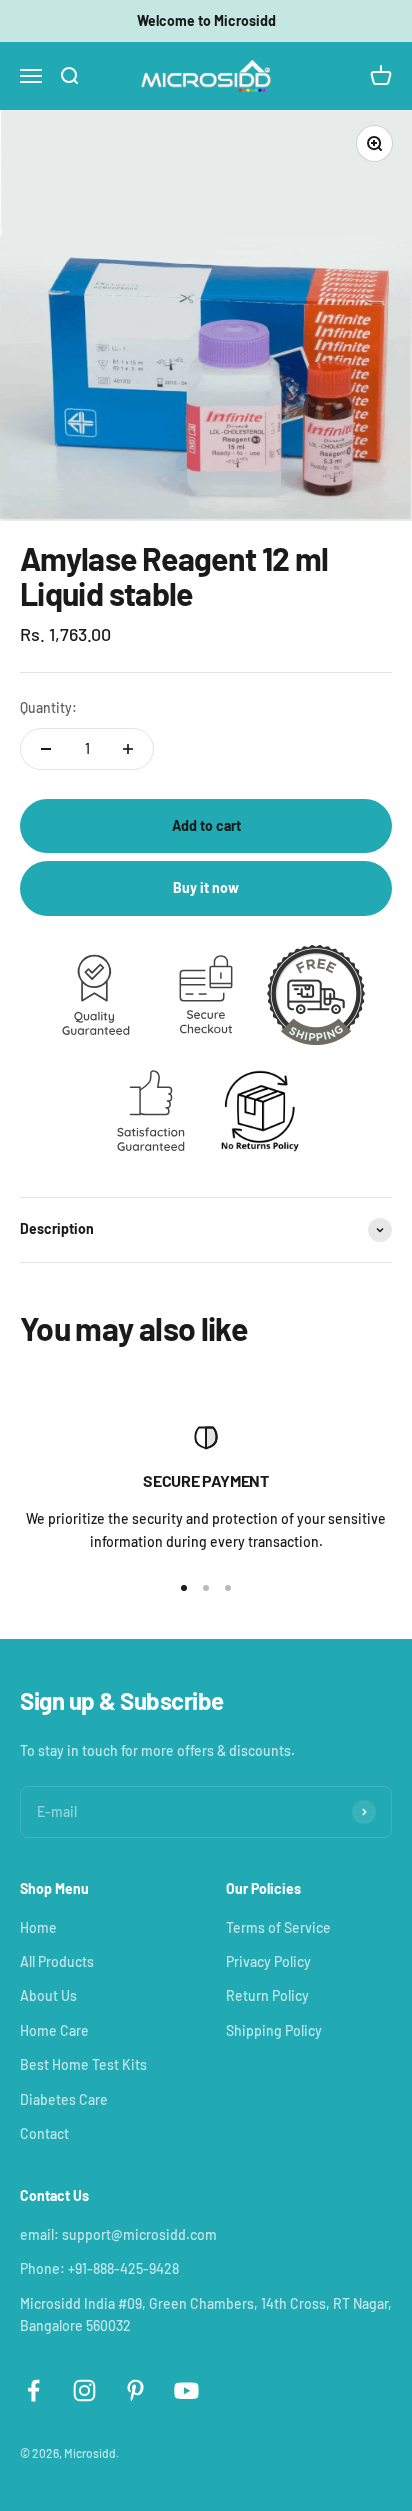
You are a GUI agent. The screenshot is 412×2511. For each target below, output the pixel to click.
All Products (57, 1961)
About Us (48, 1995)
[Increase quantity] (128, 749)
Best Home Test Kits (83, 2064)
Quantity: (48, 707)
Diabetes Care (64, 2099)
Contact (44, 2133)
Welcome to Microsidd (206, 20)
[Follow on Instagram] (84, 2390)
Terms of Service (278, 1927)
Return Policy (267, 1995)
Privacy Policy (268, 1961)
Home (38, 1927)
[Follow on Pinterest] (135, 2390)
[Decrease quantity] (46, 749)
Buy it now (206, 887)
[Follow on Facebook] (33, 2390)
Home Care (54, 2030)
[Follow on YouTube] (186, 2390)
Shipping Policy (274, 2030)
